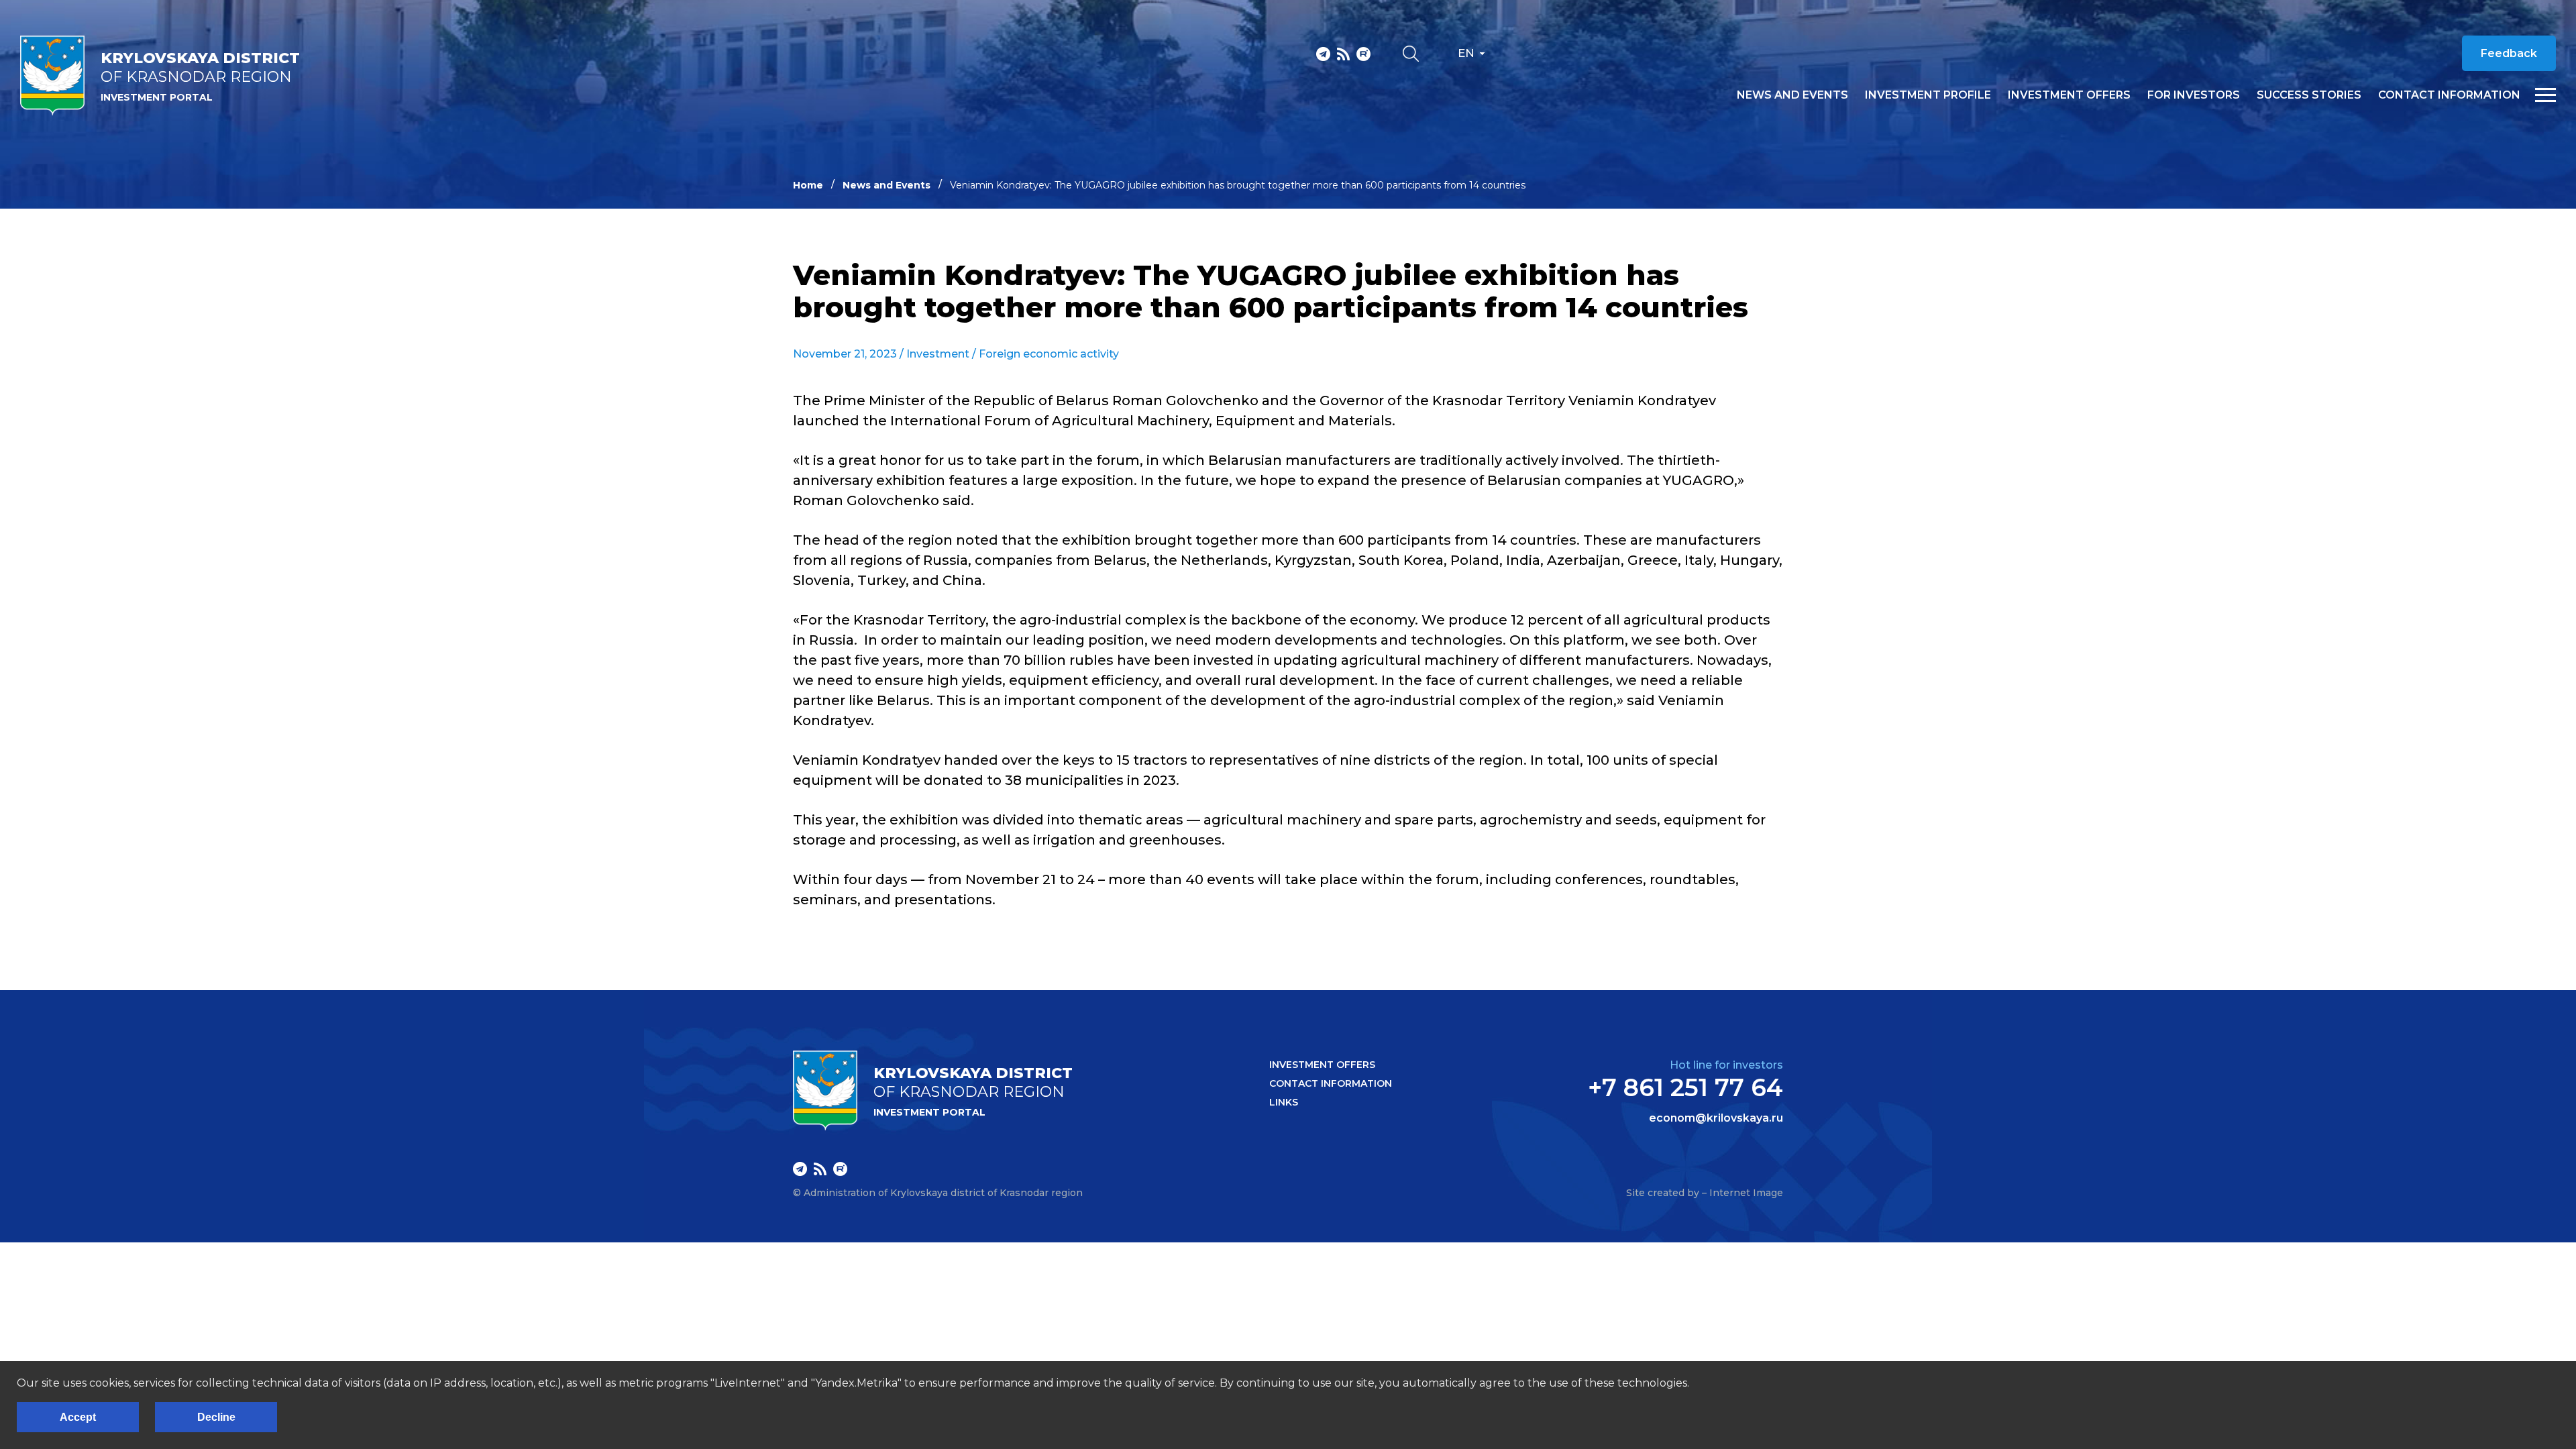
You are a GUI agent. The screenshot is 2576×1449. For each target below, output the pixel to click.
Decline (216, 1417)
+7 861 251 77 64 (1685, 1087)
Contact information (2449, 95)
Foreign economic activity (1049, 354)
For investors (2194, 95)
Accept (78, 1417)
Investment (938, 354)
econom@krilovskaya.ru (1716, 1118)
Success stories (2309, 95)
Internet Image (1746, 1193)
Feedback (2509, 53)
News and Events (887, 185)
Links (1284, 1102)
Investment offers (2069, 95)
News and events (1792, 95)
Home (808, 185)
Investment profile (1928, 95)
